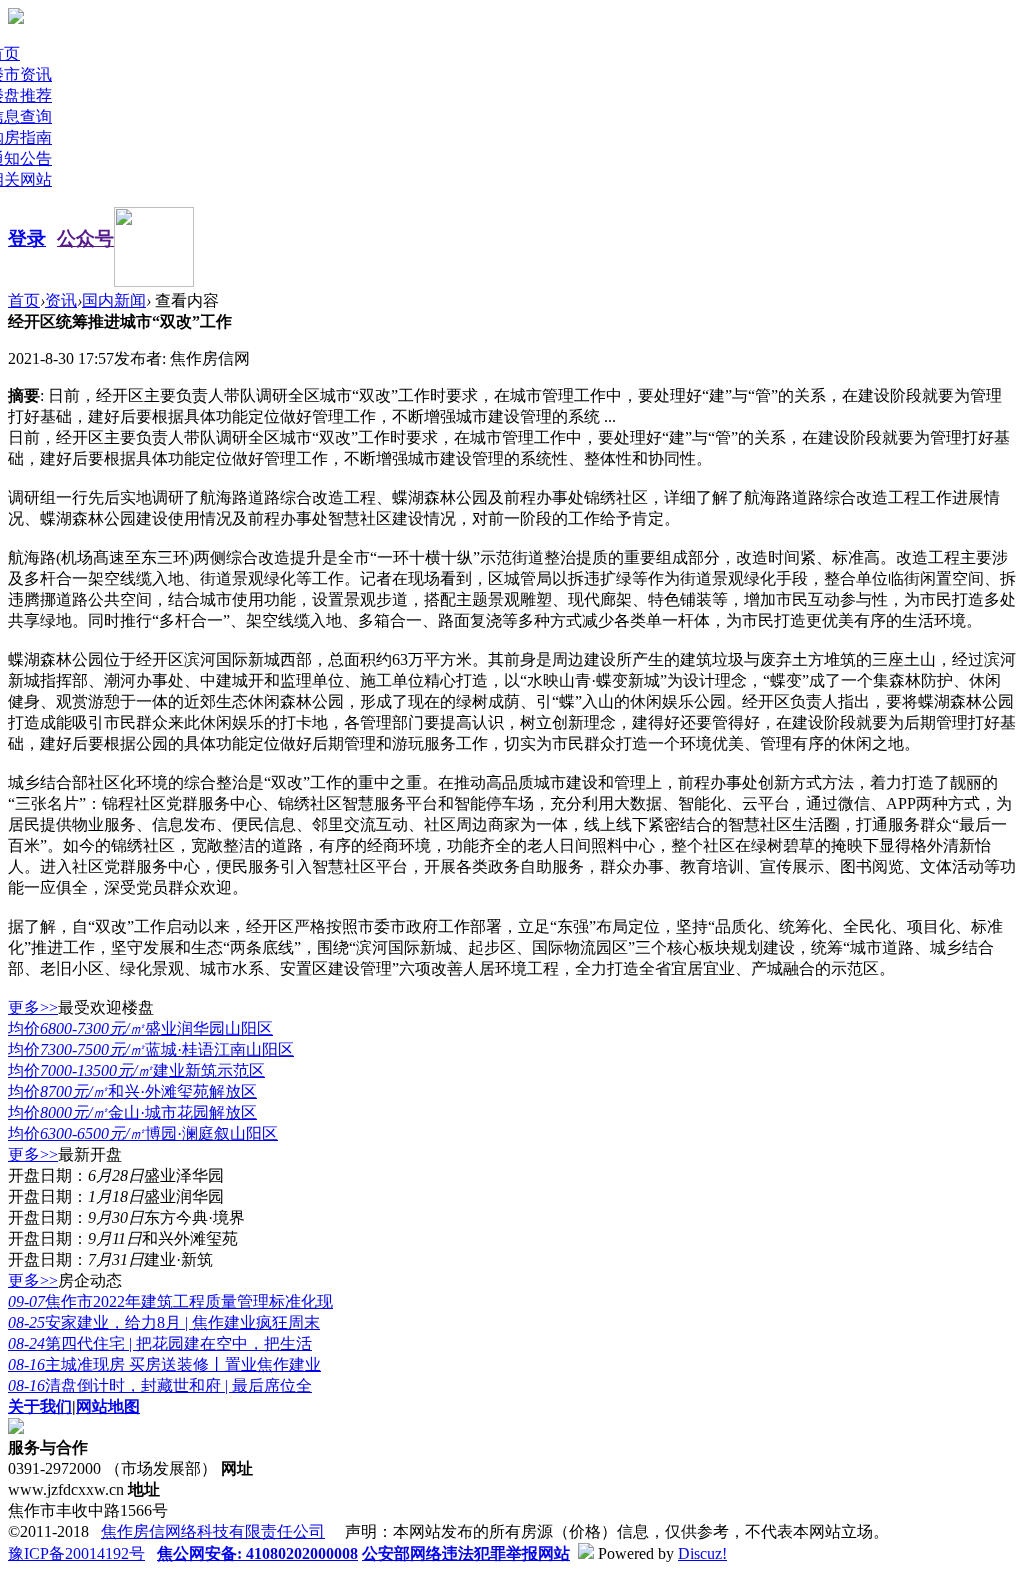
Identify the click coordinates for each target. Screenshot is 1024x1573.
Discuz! (702, 1553)
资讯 (61, 300)
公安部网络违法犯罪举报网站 (466, 1553)
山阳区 (140, 1028)
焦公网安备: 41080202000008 (257, 1553)
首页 (24, 300)
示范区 (136, 1070)
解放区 (132, 1091)
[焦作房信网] (16, 18)
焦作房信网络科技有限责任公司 (213, 1531)
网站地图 (108, 1406)
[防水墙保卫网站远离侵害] (586, 1553)
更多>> (33, 1007)
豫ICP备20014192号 (76, 1553)
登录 (27, 238)
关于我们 (40, 1406)
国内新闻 (114, 300)
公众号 (85, 238)
